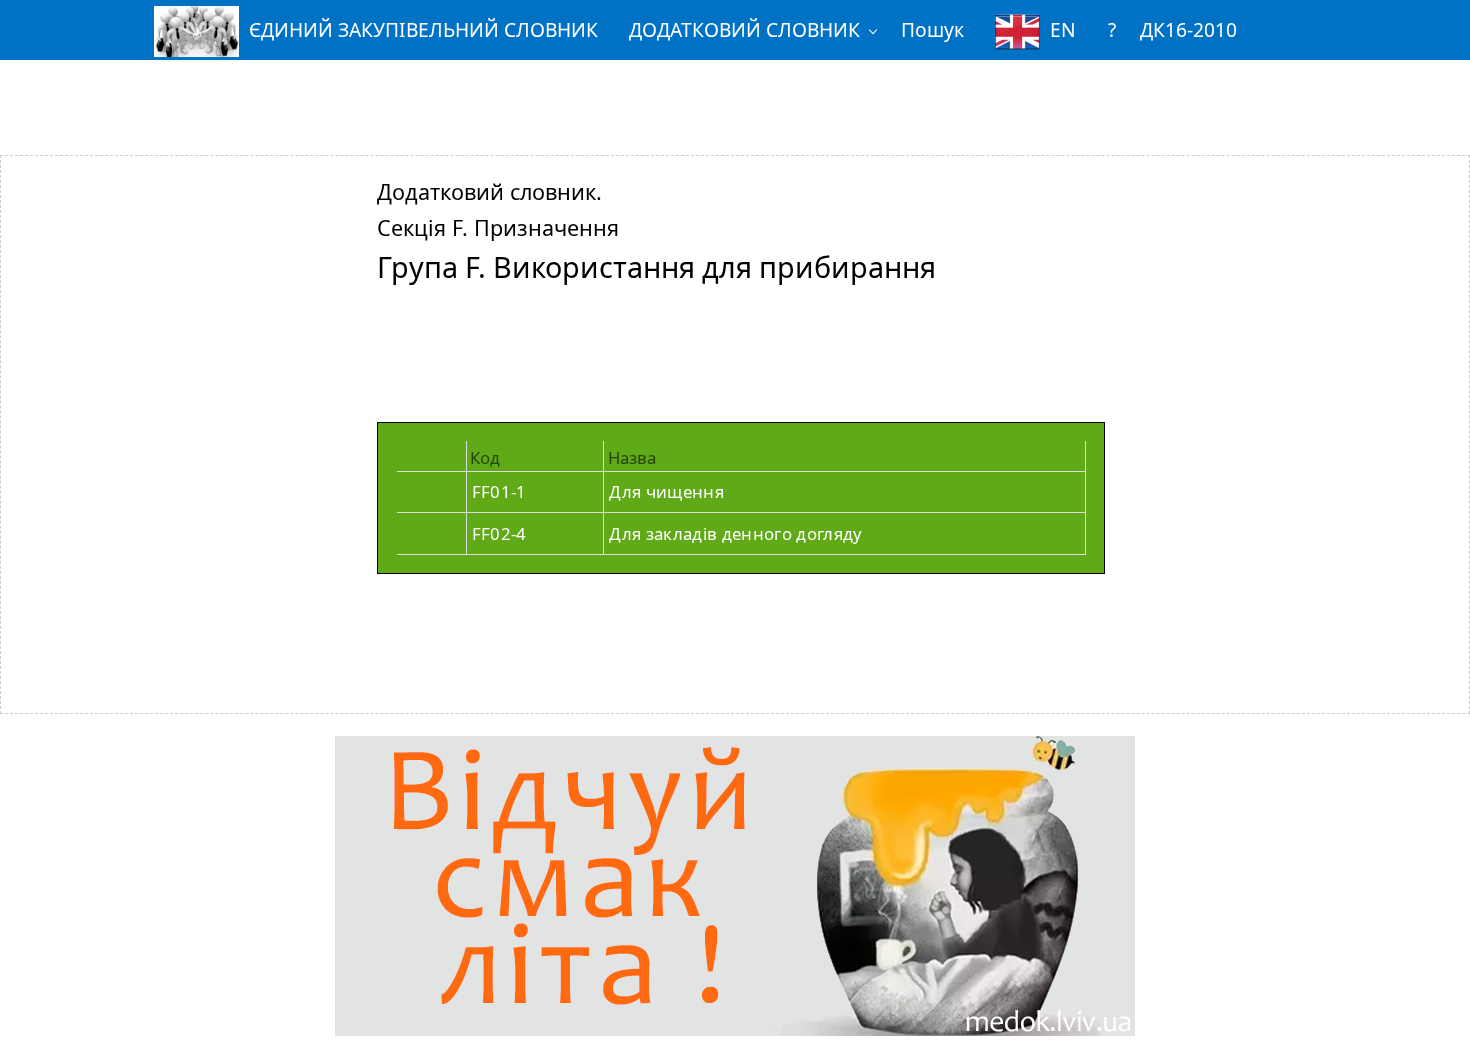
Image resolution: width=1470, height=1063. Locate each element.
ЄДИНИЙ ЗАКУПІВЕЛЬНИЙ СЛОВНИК (423, 29)
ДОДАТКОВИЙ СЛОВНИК (744, 29)
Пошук (932, 29)
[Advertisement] (735, 93)
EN (1063, 29)
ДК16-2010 (1188, 29)
